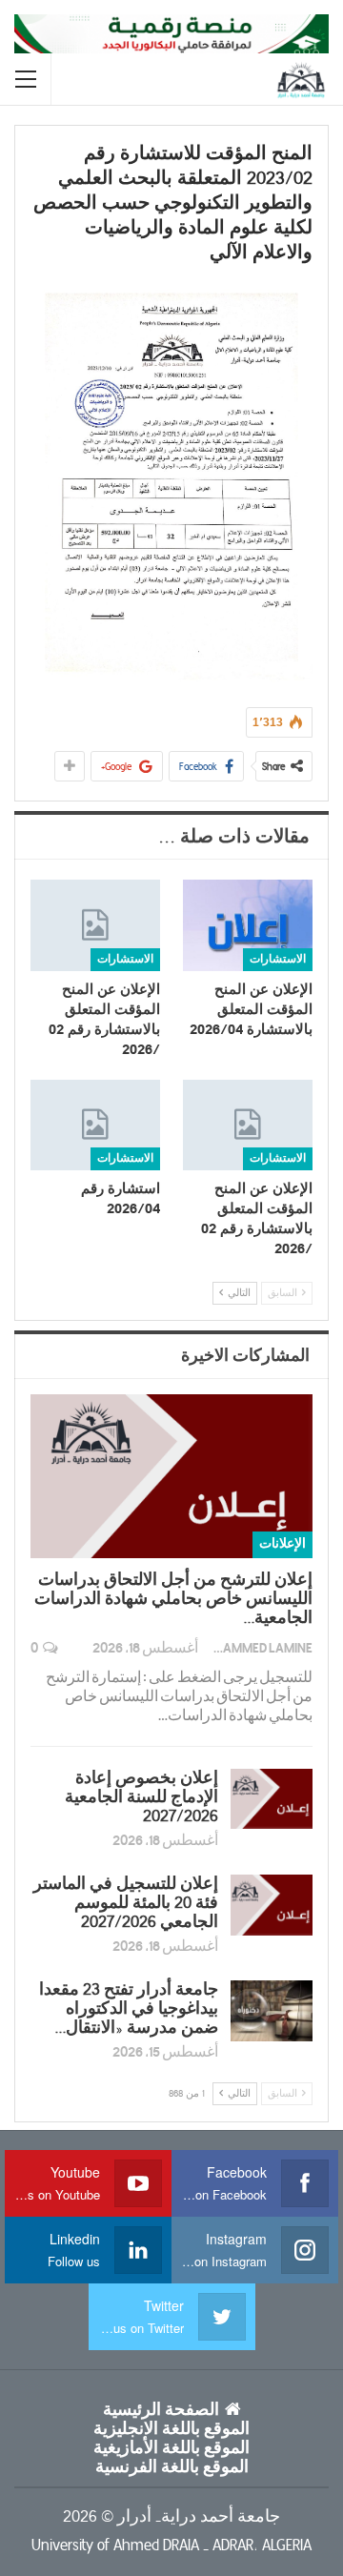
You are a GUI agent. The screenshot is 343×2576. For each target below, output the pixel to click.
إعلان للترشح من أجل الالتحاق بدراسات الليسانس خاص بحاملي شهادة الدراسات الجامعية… (173, 1599)
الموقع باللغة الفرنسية (172, 2467)
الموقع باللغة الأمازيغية (171, 2448)
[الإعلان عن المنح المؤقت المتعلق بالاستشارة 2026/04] (248, 925)
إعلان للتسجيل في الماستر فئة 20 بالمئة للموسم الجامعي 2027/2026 (126, 1903)
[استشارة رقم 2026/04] (95, 1125)
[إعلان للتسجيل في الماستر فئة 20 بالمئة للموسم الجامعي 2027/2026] (272, 1905)
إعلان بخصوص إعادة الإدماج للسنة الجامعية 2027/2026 (141, 1797)
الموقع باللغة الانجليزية (171, 2429)
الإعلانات (282, 1544)
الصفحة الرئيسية (161, 2410)
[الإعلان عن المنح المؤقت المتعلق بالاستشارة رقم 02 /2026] (95, 925)
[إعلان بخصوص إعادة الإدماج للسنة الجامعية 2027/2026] (272, 1799)
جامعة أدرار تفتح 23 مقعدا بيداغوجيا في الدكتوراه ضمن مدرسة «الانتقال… (129, 2009)
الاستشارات (278, 959)
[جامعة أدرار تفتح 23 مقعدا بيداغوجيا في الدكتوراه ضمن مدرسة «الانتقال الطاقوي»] (272, 2011)
